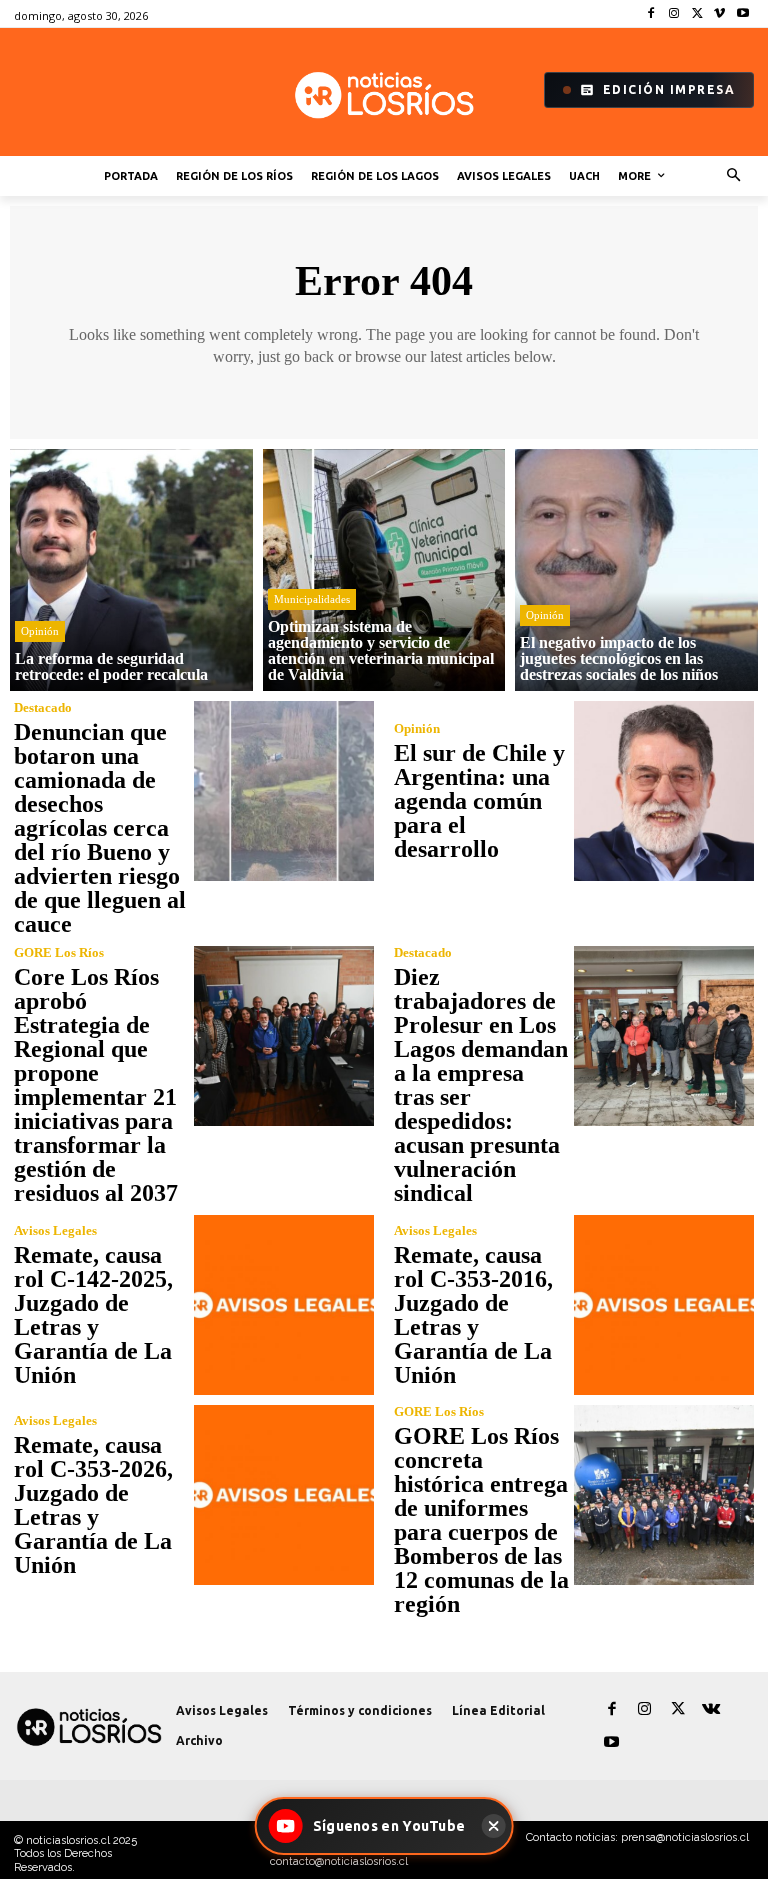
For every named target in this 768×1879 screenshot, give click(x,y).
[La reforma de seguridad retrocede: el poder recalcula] (131, 570)
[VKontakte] (710, 1709)
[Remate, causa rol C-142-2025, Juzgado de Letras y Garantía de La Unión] (284, 1305)
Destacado (43, 707)
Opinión (40, 631)
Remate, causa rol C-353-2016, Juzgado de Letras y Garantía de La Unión (473, 1315)
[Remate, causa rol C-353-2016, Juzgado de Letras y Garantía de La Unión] (664, 1305)
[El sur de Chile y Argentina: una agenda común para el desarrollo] (664, 791)
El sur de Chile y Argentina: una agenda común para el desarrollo (479, 801)
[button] (734, 176)
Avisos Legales (55, 1230)
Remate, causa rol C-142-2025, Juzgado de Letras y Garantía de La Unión (93, 1315)
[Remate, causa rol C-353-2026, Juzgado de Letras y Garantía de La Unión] (284, 1495)
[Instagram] (674, 14)
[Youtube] (742, 14)
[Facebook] (651, 14)
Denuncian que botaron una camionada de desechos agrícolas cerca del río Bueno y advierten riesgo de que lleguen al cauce (100, 828)
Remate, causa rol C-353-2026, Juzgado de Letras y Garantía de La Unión (93, 1505)
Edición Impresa (669, 89)
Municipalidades (312, 599)
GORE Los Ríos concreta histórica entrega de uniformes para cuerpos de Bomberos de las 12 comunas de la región (481, 1520)
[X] (697, 14)
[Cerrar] (493, 1826)
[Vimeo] (719, 14)
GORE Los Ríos (59, 952)
